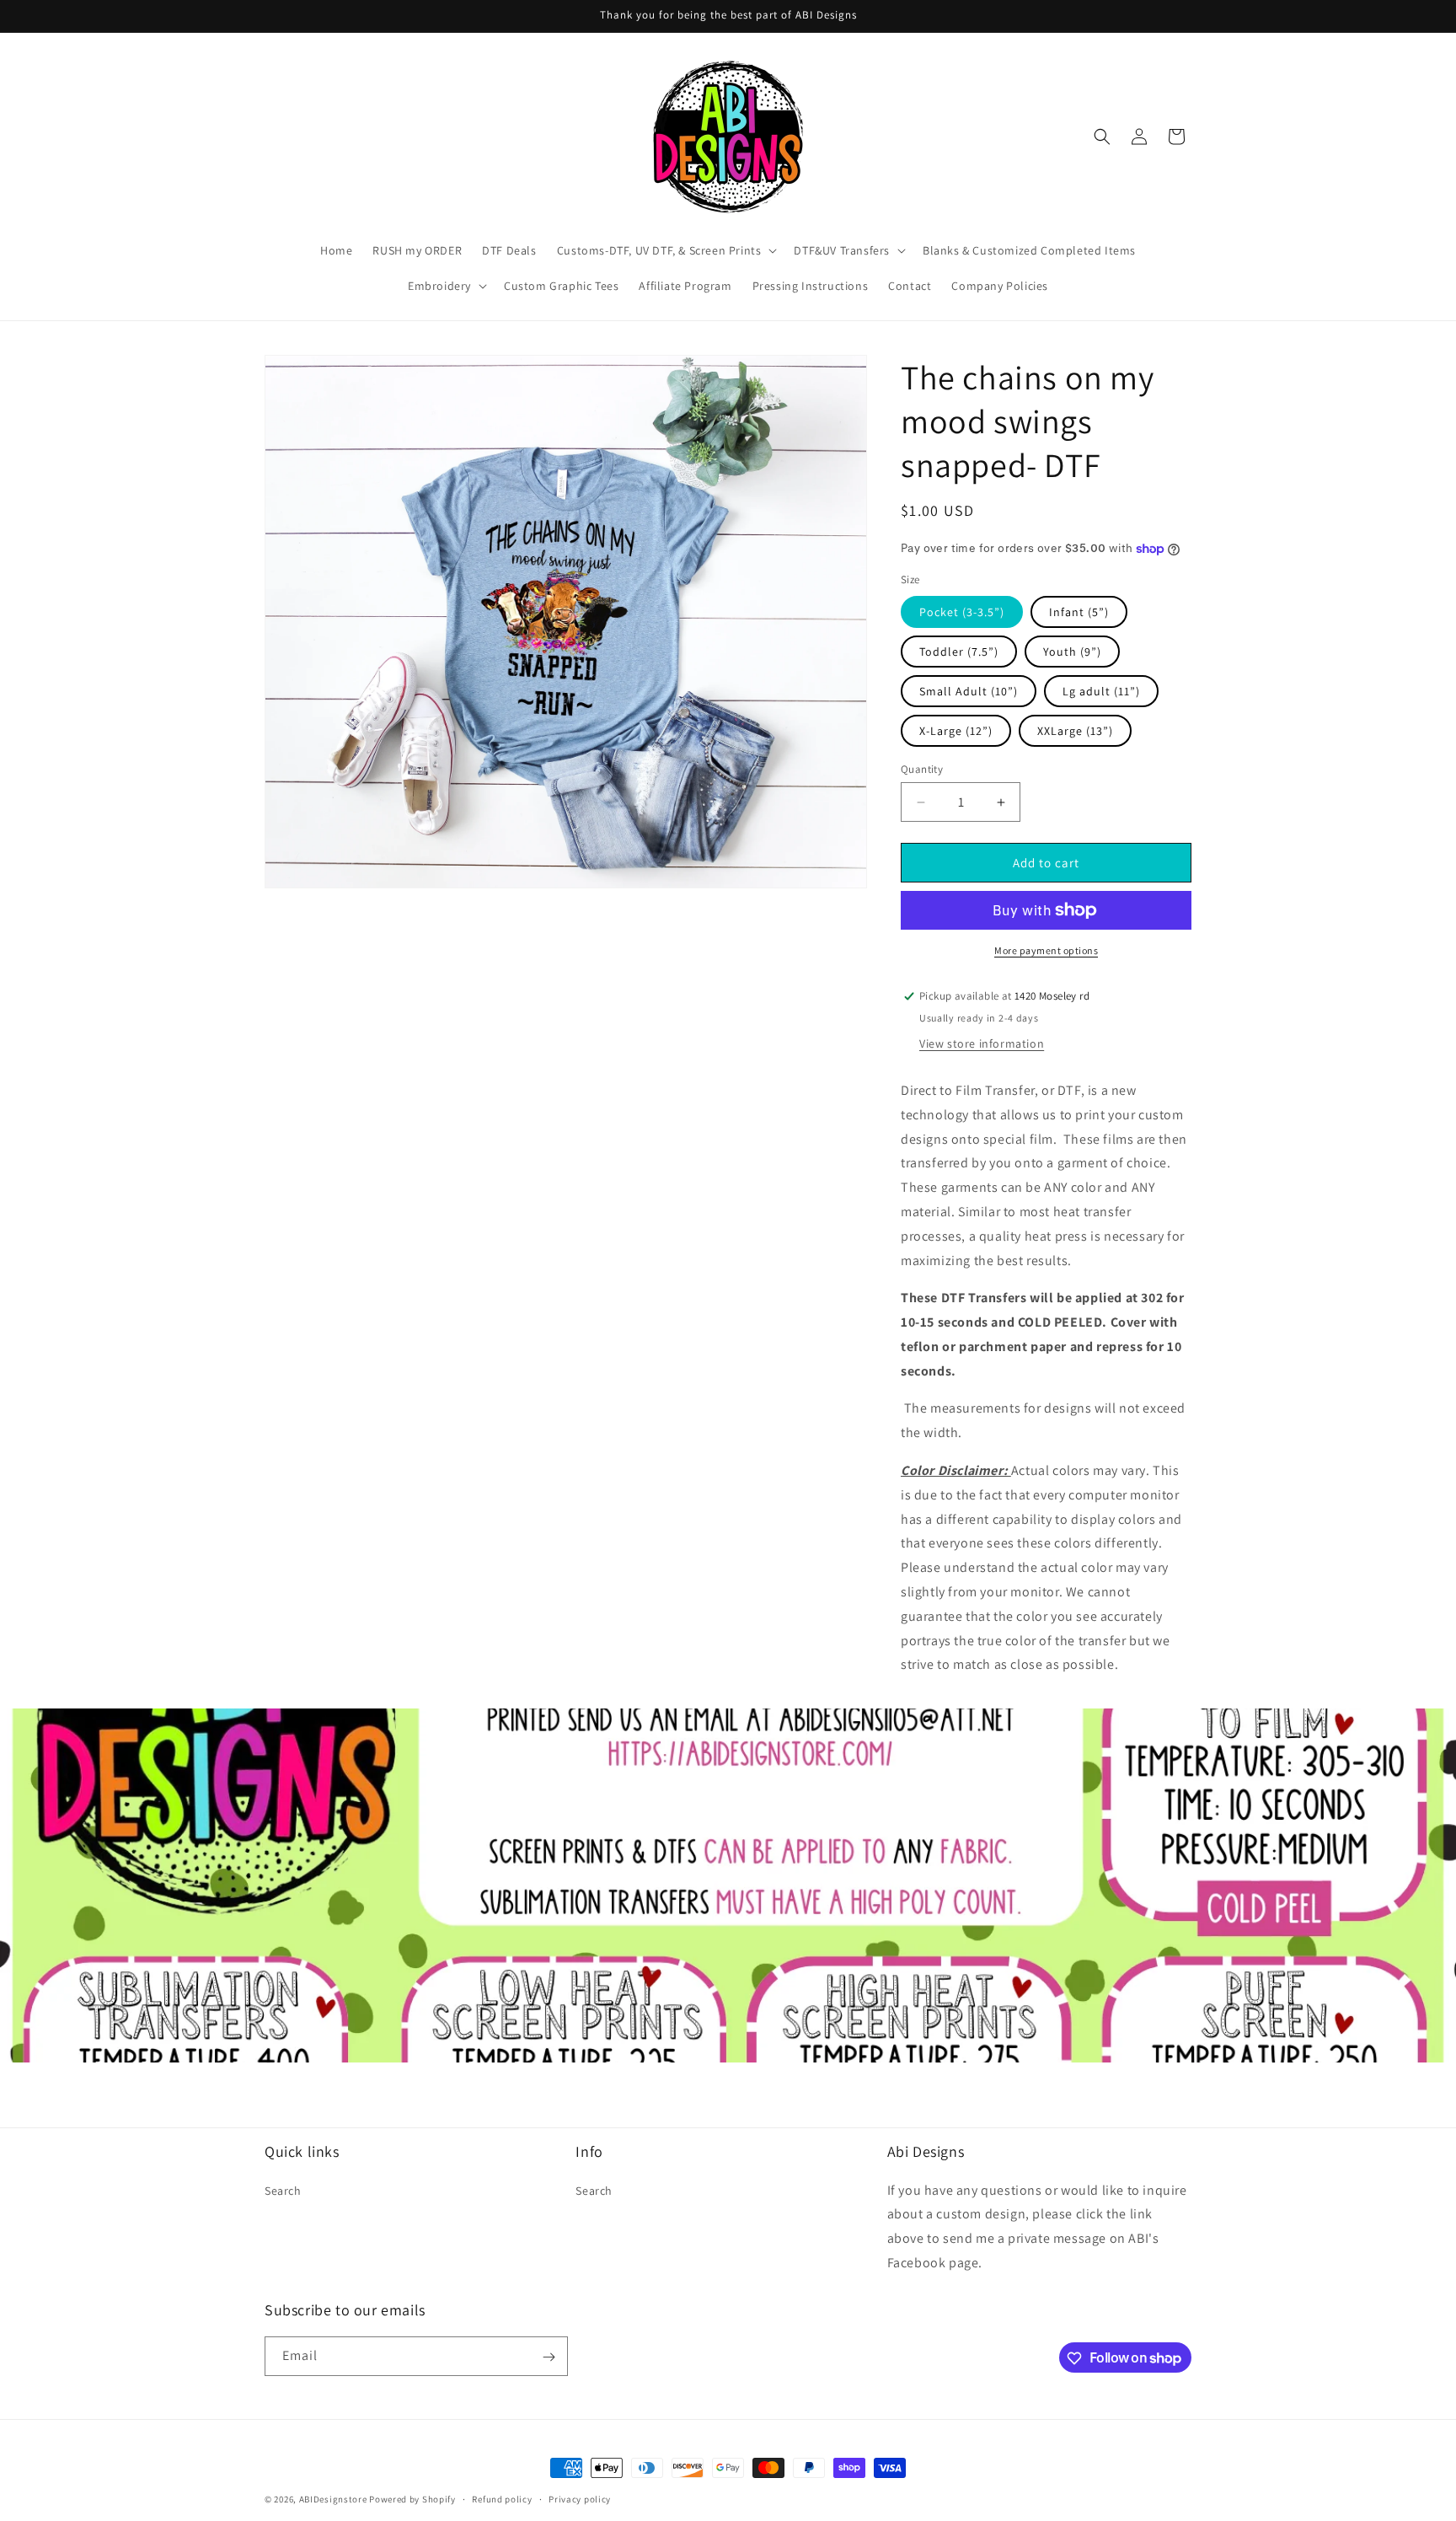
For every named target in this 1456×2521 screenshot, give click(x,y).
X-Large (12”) (956, 731)
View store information (982, 1043)
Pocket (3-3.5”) (962, 612)
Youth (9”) (1072, 652)
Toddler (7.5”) (959, 652)
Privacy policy (580, 2498)
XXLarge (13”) (1075, 731)
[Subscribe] (549, 2357)
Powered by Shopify (412, 2499)
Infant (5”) (1079, 612)
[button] (666, 250)
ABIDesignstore (333, 2499)
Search (283, 2190)
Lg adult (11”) (1101, 691)
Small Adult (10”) (969, 691)
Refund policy (502, 2498)
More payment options (1046, 950)
